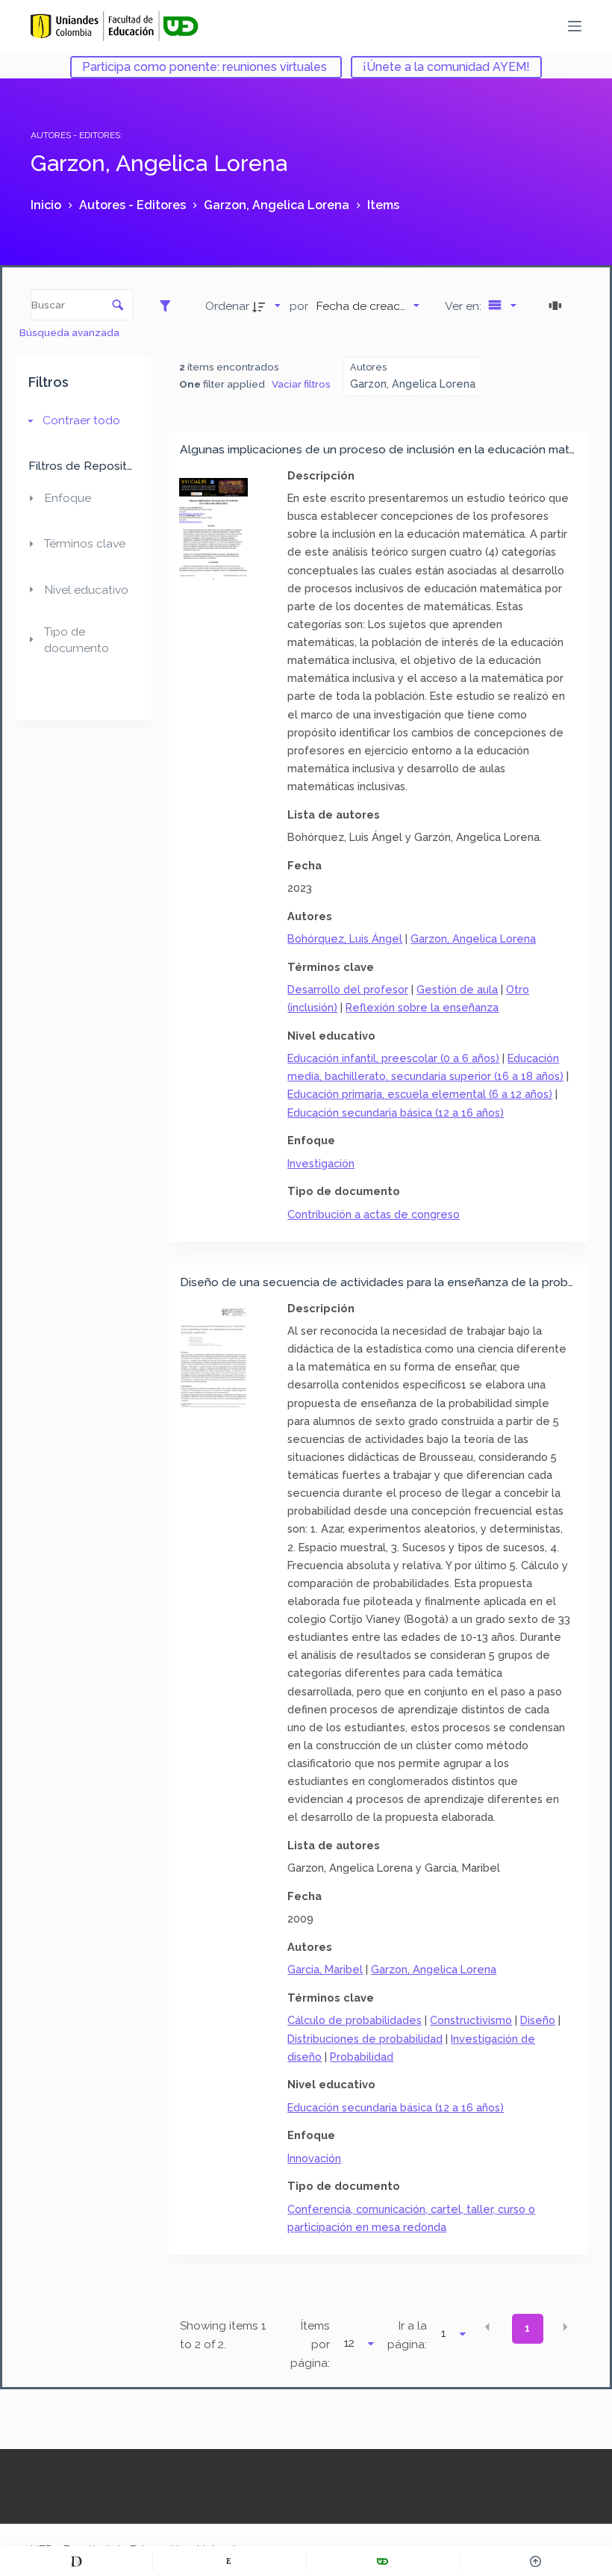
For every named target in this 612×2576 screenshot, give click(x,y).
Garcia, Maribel (325, 1969)
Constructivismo (471, 2020)
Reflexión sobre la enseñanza (422, 1007)
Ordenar (227, 306)
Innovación (314, 2158)
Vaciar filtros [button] (301, 384)
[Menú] (575, 26)
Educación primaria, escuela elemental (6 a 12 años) (420, 1094)
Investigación (321, 1163)
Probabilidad (362, 2057)
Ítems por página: (310, 2344)
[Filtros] (169, 305)
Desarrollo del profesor (348, 989)
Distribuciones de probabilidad (365, 2039)
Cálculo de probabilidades (355, 2020)
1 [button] (527, 2328)
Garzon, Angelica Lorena (473, 938)
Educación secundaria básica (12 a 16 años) (396, 1112)
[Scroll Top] (536, 2561)
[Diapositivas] (558, 305)
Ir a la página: (407, 2335)
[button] (487, 2327)
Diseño (538, 2020)
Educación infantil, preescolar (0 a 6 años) (393, 1058)
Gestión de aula (457, 989)
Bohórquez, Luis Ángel (345, 938)
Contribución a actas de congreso (374, 1214)
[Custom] (76, 2561)
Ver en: (465, 306)
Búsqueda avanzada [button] (71, 332)
